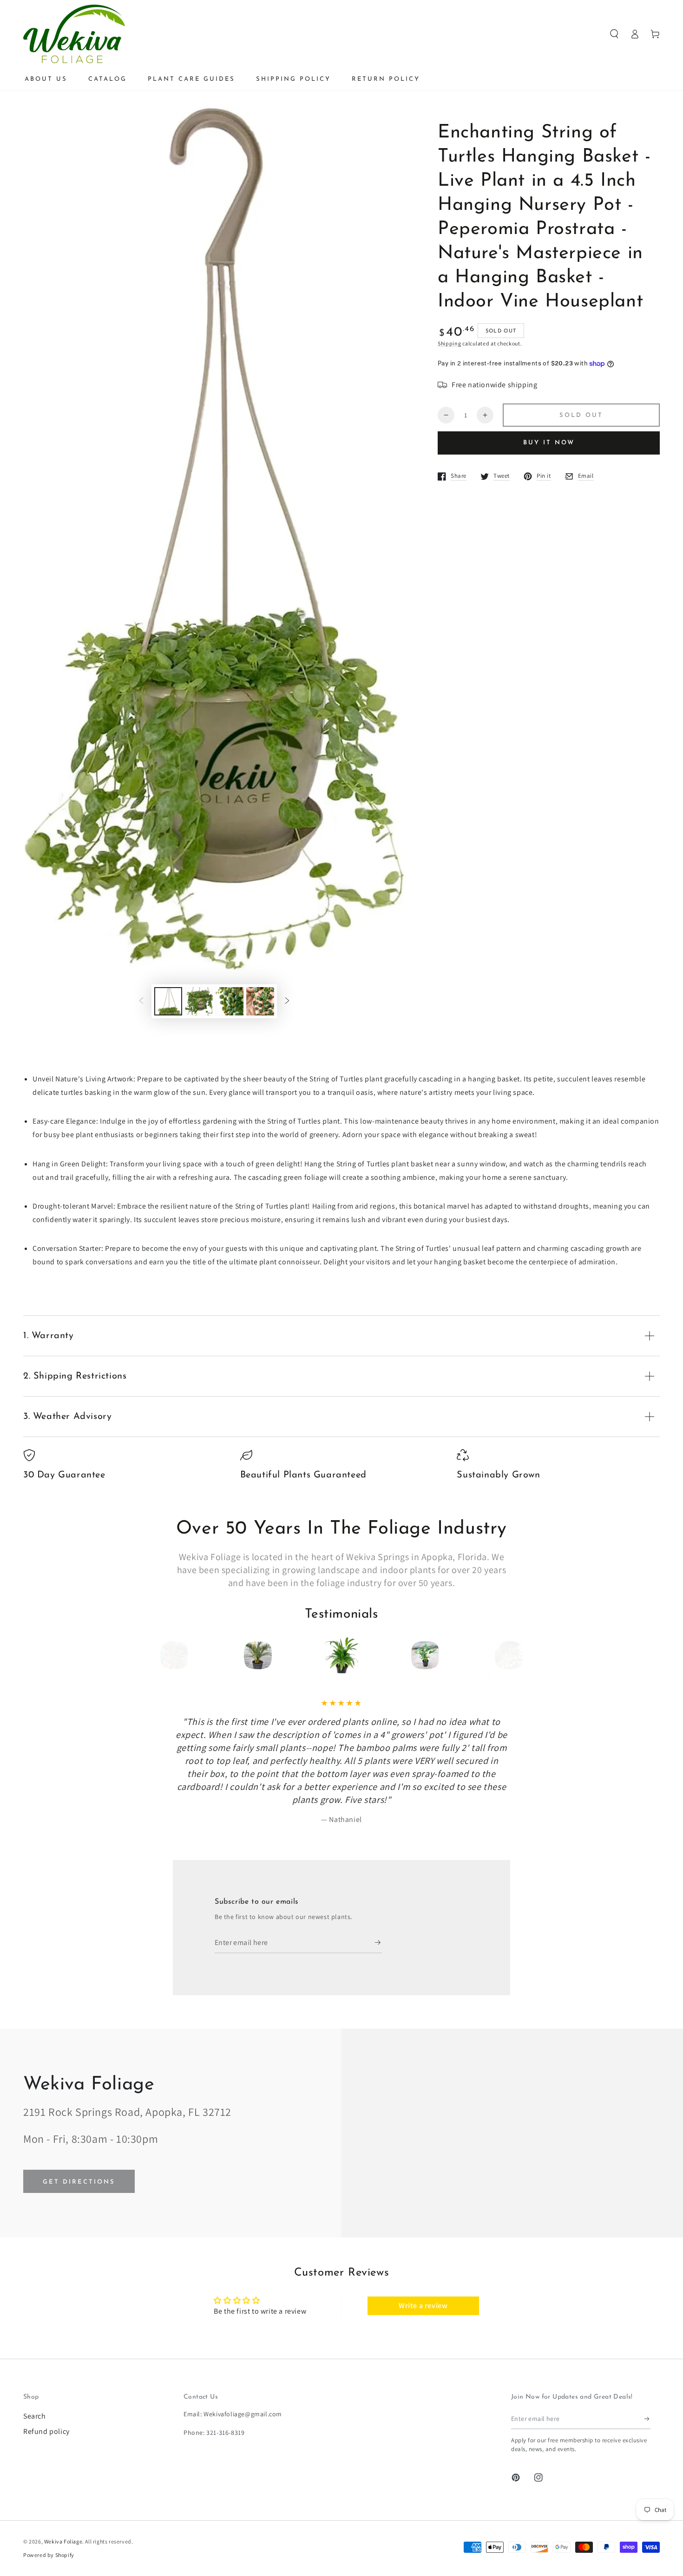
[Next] (506, 1655)
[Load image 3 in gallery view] (230, 1001)
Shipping (450, 343)
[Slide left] (141, 1002)
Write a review (423, 2254)
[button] (614, 34)
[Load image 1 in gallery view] (168, 1001)
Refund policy (46, 2379)
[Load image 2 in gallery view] (199, 1001)
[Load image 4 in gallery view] (260, 1001)
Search (35, 2364)
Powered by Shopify (49, 2503)
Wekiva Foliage (63, 2489)
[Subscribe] (378, 1891)
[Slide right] (287, 1002)
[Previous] (177, 1655)
